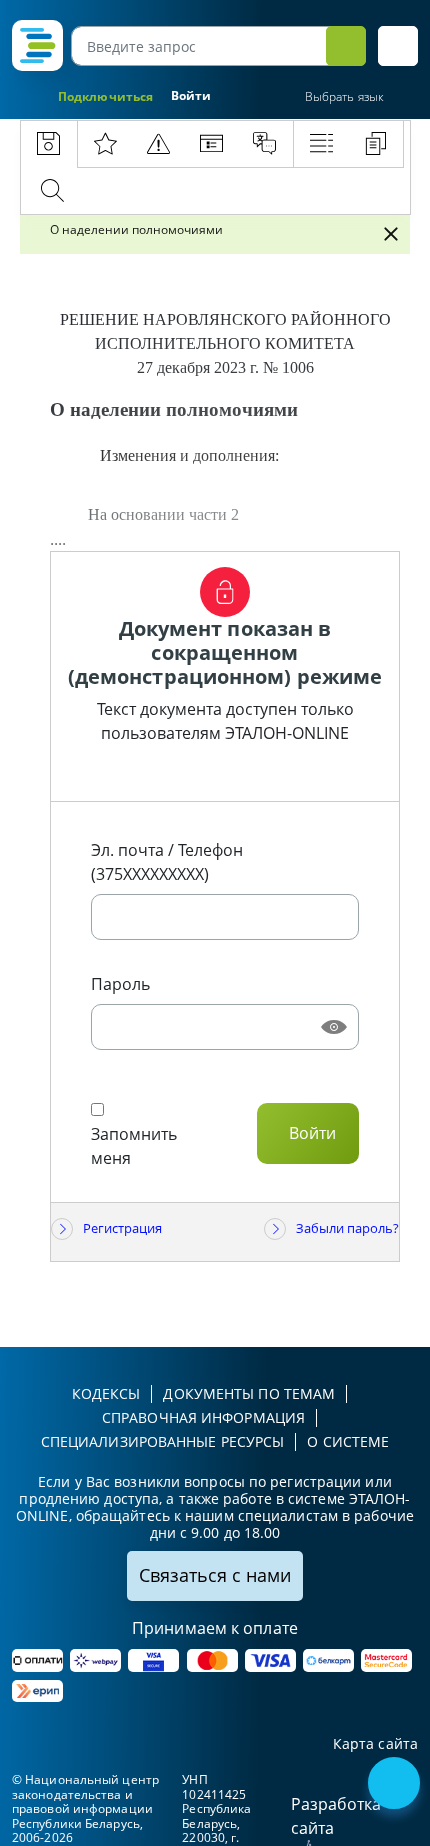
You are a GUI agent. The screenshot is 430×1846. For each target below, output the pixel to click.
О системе (348, 1441)
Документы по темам (249, 1393)
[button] (398, 46)
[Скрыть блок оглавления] (391, 234)
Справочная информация (203, 1417)
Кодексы (106, 1393)
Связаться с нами (215, 1575)
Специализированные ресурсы (163, 1441)
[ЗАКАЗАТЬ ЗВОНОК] (396, 1785)
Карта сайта (375, 1744)
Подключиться (105, 96)
